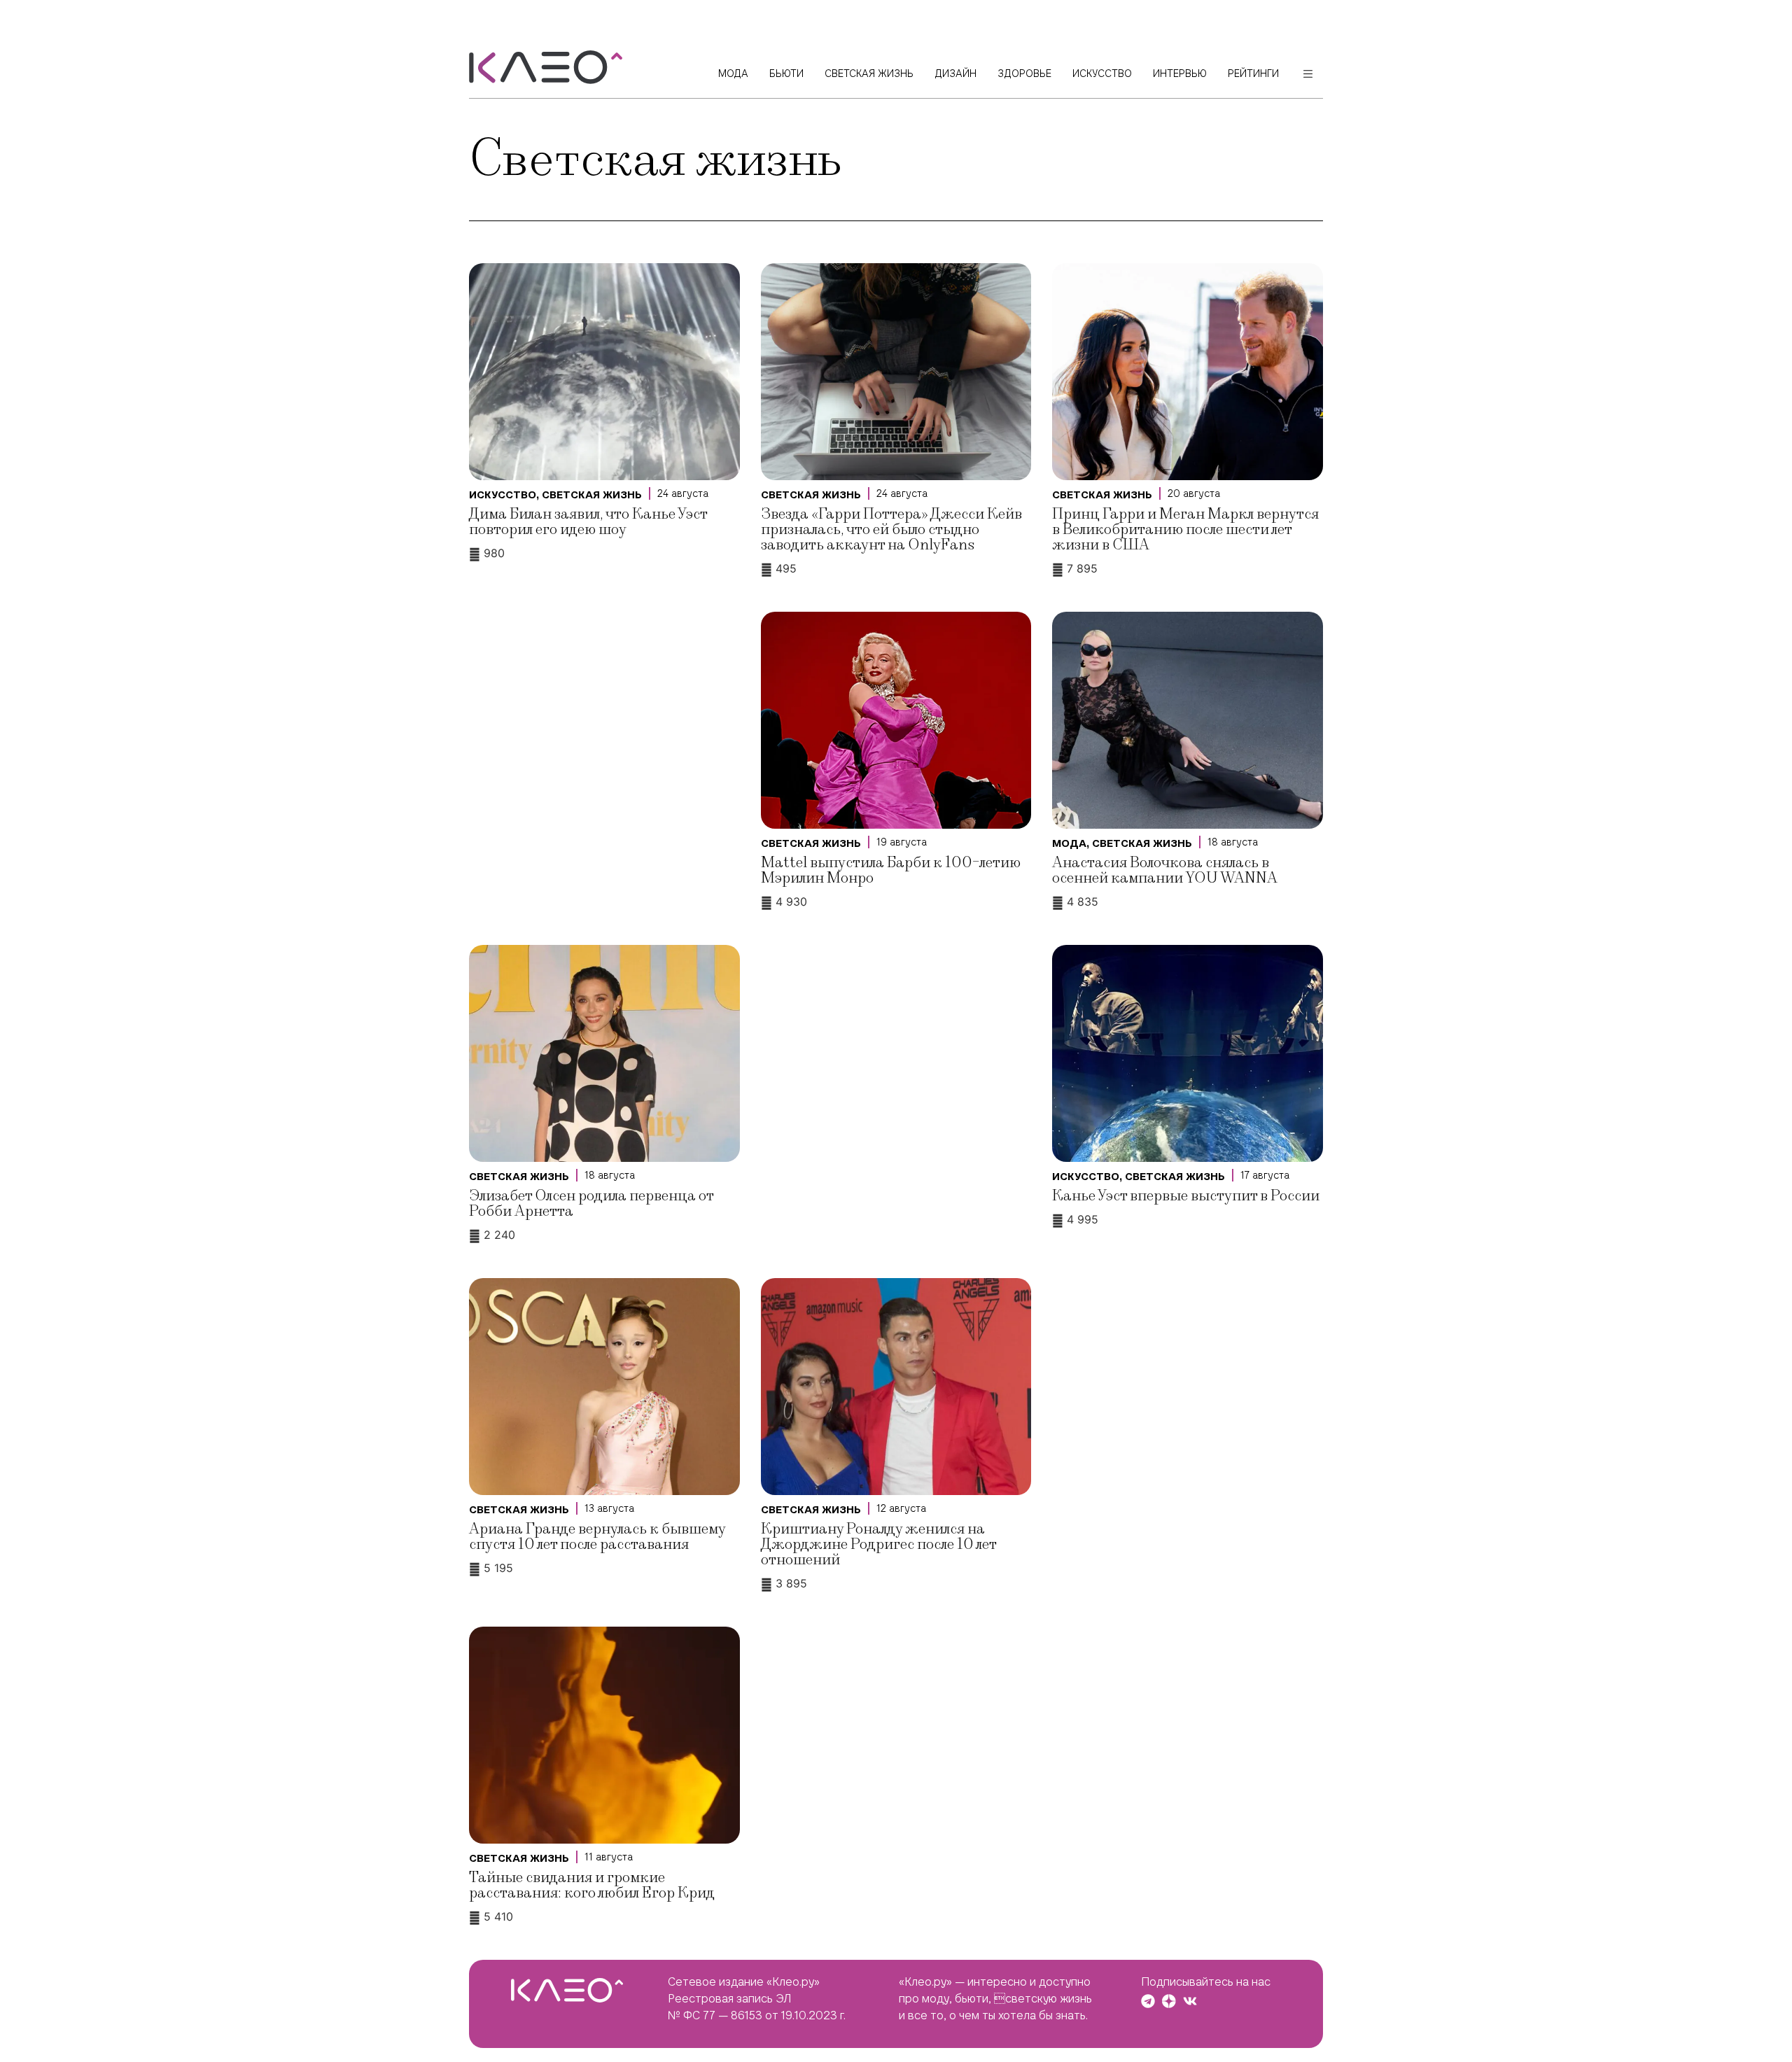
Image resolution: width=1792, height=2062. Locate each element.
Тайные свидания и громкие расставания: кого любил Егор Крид (592, 1885)
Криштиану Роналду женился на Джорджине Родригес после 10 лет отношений (878, 1544)
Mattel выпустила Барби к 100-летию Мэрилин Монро (891, 870)
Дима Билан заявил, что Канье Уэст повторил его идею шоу (588, 522)
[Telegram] (1148, 2001)
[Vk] (1190, 2001)
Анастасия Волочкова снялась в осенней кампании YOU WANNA (1165, 870)
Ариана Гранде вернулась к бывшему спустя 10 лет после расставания (597, 1537)
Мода (1069, 843)
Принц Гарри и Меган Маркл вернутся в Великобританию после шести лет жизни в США (1185, 529)
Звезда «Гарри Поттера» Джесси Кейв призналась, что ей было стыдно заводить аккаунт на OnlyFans (891, 529)
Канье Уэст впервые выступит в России (1186, 1196)
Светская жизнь (592, 495)
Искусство (503, 495)
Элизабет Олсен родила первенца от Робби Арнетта (591, 1204)
